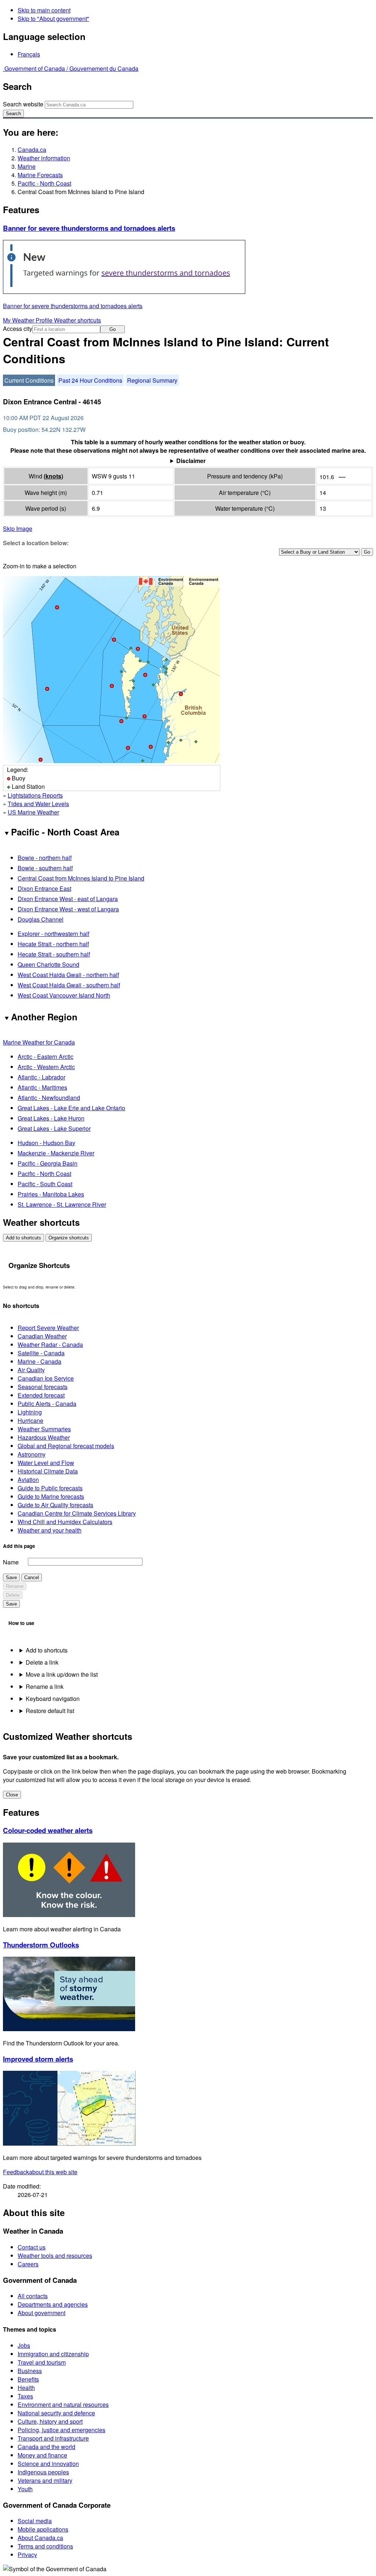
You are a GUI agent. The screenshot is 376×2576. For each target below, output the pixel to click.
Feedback (40, 2172)
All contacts (33, 2296)
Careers (28, 2264)
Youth (25, 2489)
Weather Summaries (44, 1429)
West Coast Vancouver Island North (64, 995)
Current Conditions (29, 380)
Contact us (32, 2247)
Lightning (30, 1412)
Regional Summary (152, 380)
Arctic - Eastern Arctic (46, 1056)
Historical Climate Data (48, 1471)
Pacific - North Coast (44, 183)
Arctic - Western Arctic (46, 1067)
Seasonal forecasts (43, 1387)
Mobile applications (43, 2529)
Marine (27, 166)
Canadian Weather (42, 1336)
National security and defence (56, 2413)
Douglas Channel (41, 919)
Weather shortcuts (77, 320)
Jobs (24, 2345)
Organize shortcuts (69, 1238)
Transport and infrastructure (53, 2438)
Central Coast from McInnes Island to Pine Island (81, 878)
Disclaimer (191, 461)
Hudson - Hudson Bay (46, 1143)
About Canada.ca (40, 2538)
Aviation (28, 1480)
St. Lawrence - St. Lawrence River (62, 1204)
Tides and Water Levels (38, 804)
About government (41, 2313)
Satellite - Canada (41, 1353)
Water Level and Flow (46, 1463)
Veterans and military (45, 2480)
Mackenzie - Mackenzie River (56, 1153)
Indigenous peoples (43, 2472)
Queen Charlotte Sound (48, 964)
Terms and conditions (45, 2546)
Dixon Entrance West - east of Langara (68, 899)
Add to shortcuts (23, 1238)
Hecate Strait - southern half (54, 954)
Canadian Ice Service (46, 1378)
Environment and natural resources (63, 2404)
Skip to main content (44, 10)
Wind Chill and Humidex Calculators (65, 1522)
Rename (15, 1586)
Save (11, 1577)
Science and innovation (48, 2464)
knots (53, 476)
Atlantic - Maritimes (42, 1087)
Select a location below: (36, 543)
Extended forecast (41, 1395)
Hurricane (30, 1420)
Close (12, 1795)
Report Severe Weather (48, 1328)
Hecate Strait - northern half (53, 944)
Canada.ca (32, 150)
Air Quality (31, 1370)
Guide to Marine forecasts (51, 1496)
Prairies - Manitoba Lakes (51, 1194)
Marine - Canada (39, 1361)
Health (26, 2388)
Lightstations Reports (35, 795)
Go (113, 329)
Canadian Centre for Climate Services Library (77, 1513)
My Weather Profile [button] (28, 320)
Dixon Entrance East (44, 888)
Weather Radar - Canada (50, 1345)
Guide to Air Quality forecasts (55, 1505)
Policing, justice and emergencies (62, 2430)
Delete (13, 1595)
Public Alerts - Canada (47, 1404)
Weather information (44, 158)
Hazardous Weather (44, 1437)
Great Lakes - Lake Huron (51, 1118)
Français (29, 54)
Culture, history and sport (50, 2421)
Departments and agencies (53, 2304)
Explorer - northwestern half (53, 934)
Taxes (25, 2396)
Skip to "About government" (53, 19)
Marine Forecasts (40, 175)
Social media (35, 2521)
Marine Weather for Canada (39, 1042)
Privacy (27, 2555)
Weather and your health (50, 1530)
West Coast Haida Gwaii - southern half (69, 985)
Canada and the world (46, 2447)
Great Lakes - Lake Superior (54, 1128)
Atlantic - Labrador (41, 1077)
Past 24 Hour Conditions (90, 380)
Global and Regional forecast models (66, 1446)
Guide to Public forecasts (50, 1488)
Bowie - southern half (45, 868)
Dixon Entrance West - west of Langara (68, 909)
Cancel (32, 1577)
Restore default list (50, 1711)
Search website (23, 104)
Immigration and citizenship (53, 2354)
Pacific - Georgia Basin (48, 1163)
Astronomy (32, 1454)
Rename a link (45, 1686)
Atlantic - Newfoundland (49, 1098)
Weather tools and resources (55, 2256)
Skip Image (18, 529)
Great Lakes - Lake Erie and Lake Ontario (71, 1108)
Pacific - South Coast (45, 1184)
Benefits (28, 2379)
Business (30, 2371)
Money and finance (42, 2455)
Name (11, 1562)
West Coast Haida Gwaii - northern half (68, 975)
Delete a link (42, 1662)
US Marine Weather (33, 812)
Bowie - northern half (45, 858)
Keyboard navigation (53, 1699)
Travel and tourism (42, 2362)
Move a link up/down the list (62, 1674)
